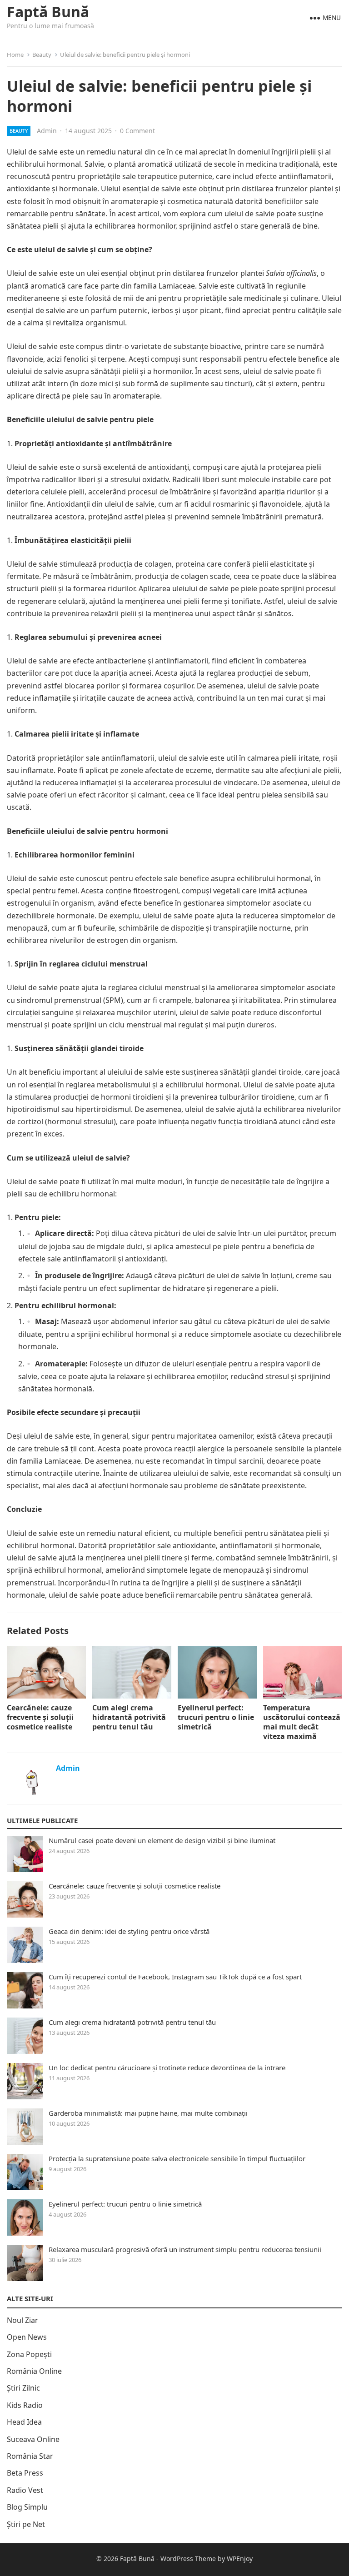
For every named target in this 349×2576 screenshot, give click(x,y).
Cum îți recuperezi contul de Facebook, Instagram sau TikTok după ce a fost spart (175, 1977)
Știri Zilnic (23, 2388)
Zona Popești (29, 2354)
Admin (47, 131)
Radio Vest (25, 2490)
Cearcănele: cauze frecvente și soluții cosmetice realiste (40, 1717)
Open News (27, 2337)
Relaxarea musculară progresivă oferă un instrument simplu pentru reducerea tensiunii (185, 2249)
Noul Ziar (22, 2320)
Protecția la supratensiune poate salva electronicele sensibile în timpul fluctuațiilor (177, 2158)
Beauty (42, 55)
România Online (34, 2371)
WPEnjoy (240, 2559)
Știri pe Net (26, 2524)
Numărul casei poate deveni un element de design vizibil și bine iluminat (162, 1840)
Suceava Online (33, 2439)
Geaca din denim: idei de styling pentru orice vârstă (129, 1931)
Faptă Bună (48, 12)
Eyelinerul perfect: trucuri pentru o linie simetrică (216, 1717)
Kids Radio (25, 2405)
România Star (30, 2456)
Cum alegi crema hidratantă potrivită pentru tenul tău (129, 1717)
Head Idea (24, 2422)
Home (15, 55)
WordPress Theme (188, 2559)
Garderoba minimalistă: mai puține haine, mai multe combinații (148, 2113)
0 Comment (137, 131)
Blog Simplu (27, 2507)
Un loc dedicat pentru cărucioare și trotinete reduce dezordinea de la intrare (167, 2068)
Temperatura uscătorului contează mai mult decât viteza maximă (302, 1722)
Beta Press (25, 2473)
